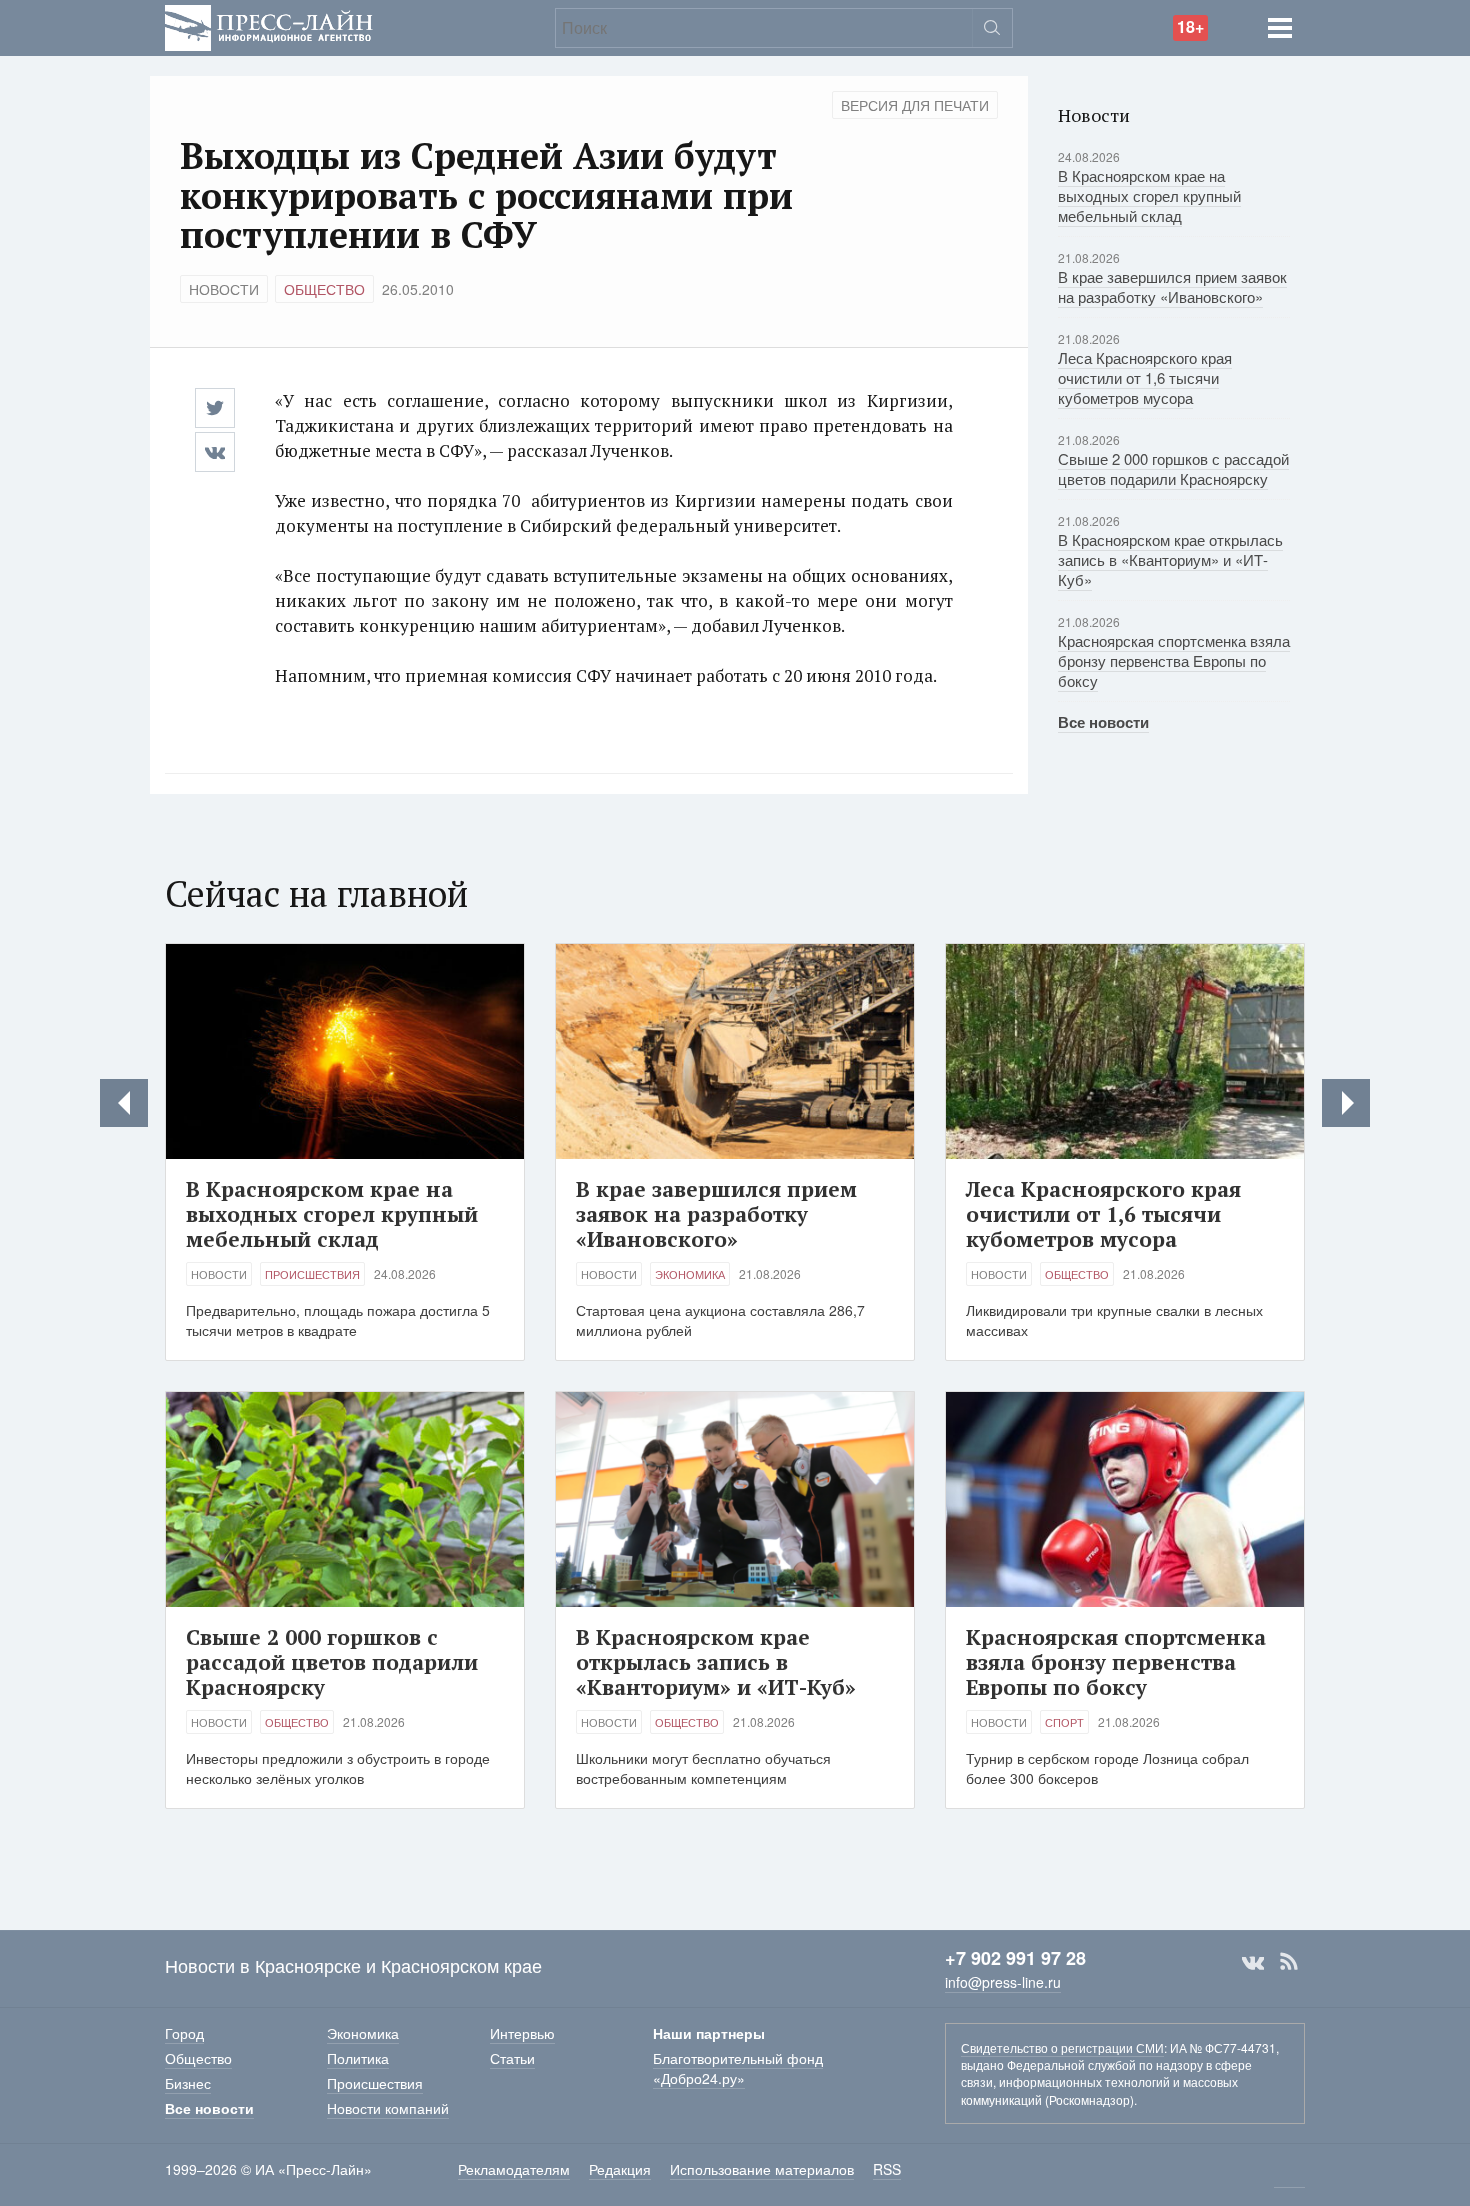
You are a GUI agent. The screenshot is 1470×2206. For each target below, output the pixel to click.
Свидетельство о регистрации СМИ (1062, 2047)
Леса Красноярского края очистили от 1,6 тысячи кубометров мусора (1145, 377)
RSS (1289, 1962)
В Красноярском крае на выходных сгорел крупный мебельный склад (1149, 195)
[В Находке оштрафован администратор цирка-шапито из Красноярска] (1346, 1103)
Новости (224, 289)
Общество (324, 289)
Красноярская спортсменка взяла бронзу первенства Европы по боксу (1174, 660)
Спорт (1064, 1722)
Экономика (690, 1274)
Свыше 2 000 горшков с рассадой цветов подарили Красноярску (1173, 468)
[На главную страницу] (269, 25)
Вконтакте (1253, 1962)
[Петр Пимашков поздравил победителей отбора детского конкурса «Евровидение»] (124, 1103)
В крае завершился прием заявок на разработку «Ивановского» (1172, 286)
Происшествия (312, 1274)
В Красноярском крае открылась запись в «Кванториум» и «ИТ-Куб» (1170, 559)
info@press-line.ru (1003, 1982)
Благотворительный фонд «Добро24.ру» (738, 2068)
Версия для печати (915, 105)
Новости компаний (388, 2108)
